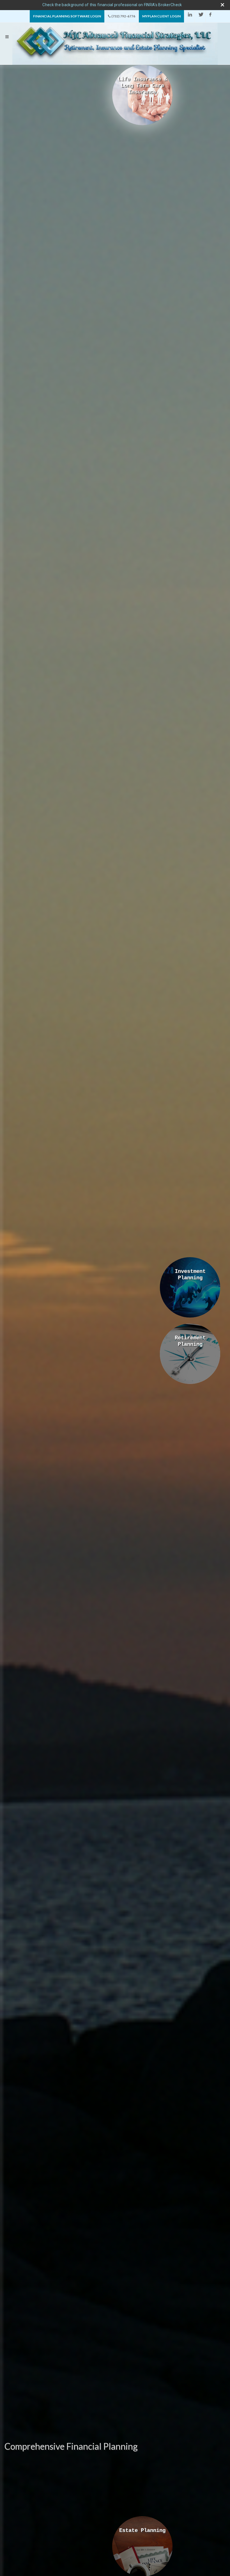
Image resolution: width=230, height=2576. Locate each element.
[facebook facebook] (210, 15)
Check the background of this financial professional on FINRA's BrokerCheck (112, 5)
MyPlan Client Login (161, 16)
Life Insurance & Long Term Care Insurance (142, 86)
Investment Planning (190, 1275)
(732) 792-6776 (123, 16)
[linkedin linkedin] (189, 15)
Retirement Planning (190, 1341)
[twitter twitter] (199, 15)
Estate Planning (142, 2531)
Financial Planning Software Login (67, 16)
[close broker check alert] (222, 5)
